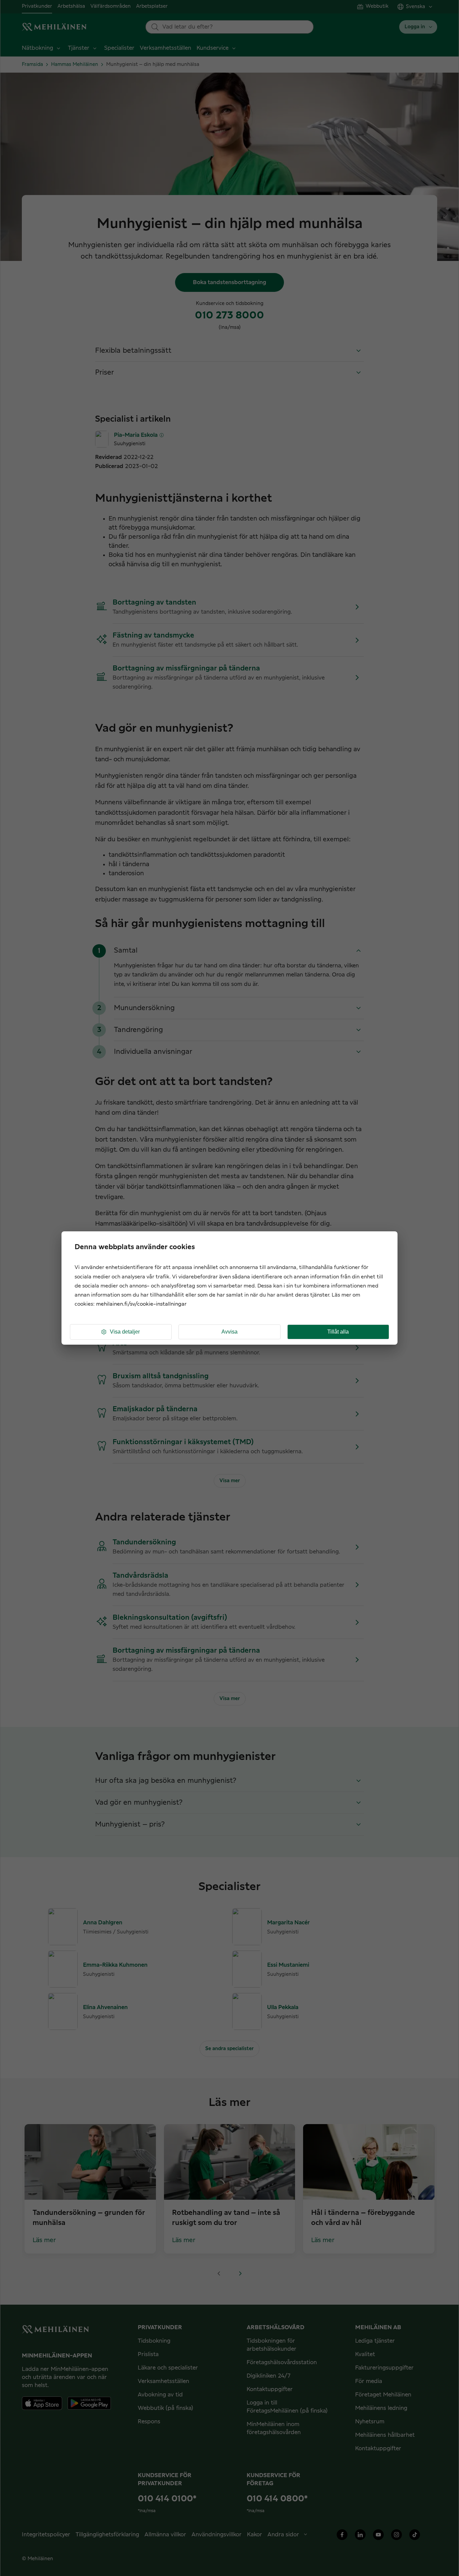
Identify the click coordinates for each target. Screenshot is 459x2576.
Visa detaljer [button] (125, 1332)
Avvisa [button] (229, 1332)
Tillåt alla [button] (338, 1332)
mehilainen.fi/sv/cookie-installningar (141, 1304)
